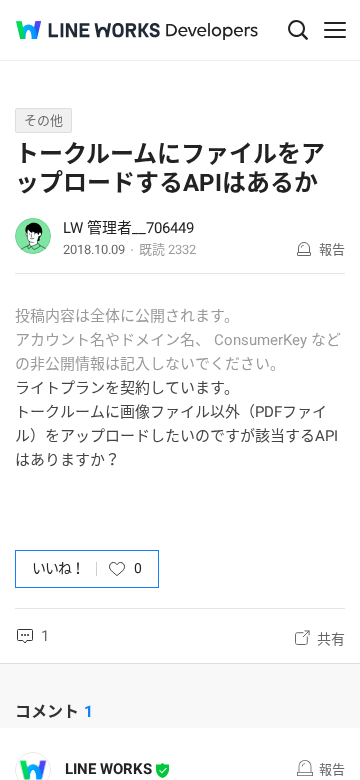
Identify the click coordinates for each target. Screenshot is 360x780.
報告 (332, 249)
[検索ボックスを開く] (298, 30)
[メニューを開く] (335, 30)
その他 (43, 120)
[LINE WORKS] (88, 30)
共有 (331, 639)
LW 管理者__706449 (128, 228)
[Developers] (212, 31)
